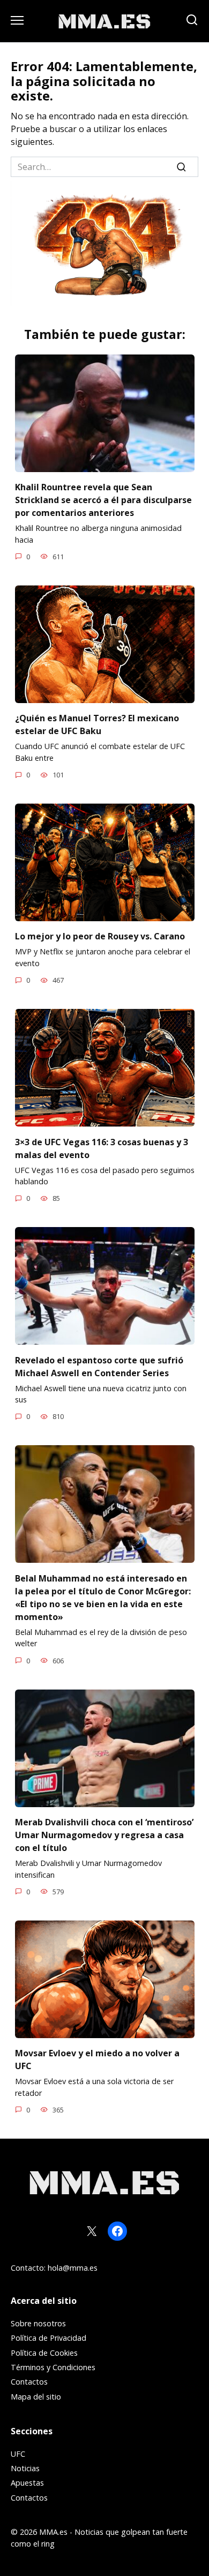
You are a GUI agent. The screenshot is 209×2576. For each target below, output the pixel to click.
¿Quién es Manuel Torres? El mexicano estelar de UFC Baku (97, 724)
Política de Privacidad (48, 2338)
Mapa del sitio (36, 2397)
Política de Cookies (44, 2353)
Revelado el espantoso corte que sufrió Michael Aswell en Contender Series (99, 1366)
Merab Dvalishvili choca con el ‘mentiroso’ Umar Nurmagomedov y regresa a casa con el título (104, 1835)
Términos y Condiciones (53, 2367)
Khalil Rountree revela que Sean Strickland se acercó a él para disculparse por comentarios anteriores (103, 500)
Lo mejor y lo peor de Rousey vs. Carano (100, 936)
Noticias (25, 2468)
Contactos (29, 2382)
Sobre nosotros (38, 2323)
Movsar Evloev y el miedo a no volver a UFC (97, 2060)
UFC (18, 2454)
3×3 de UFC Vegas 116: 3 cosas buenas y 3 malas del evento (102, 1148)
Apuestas (27, 2483)
